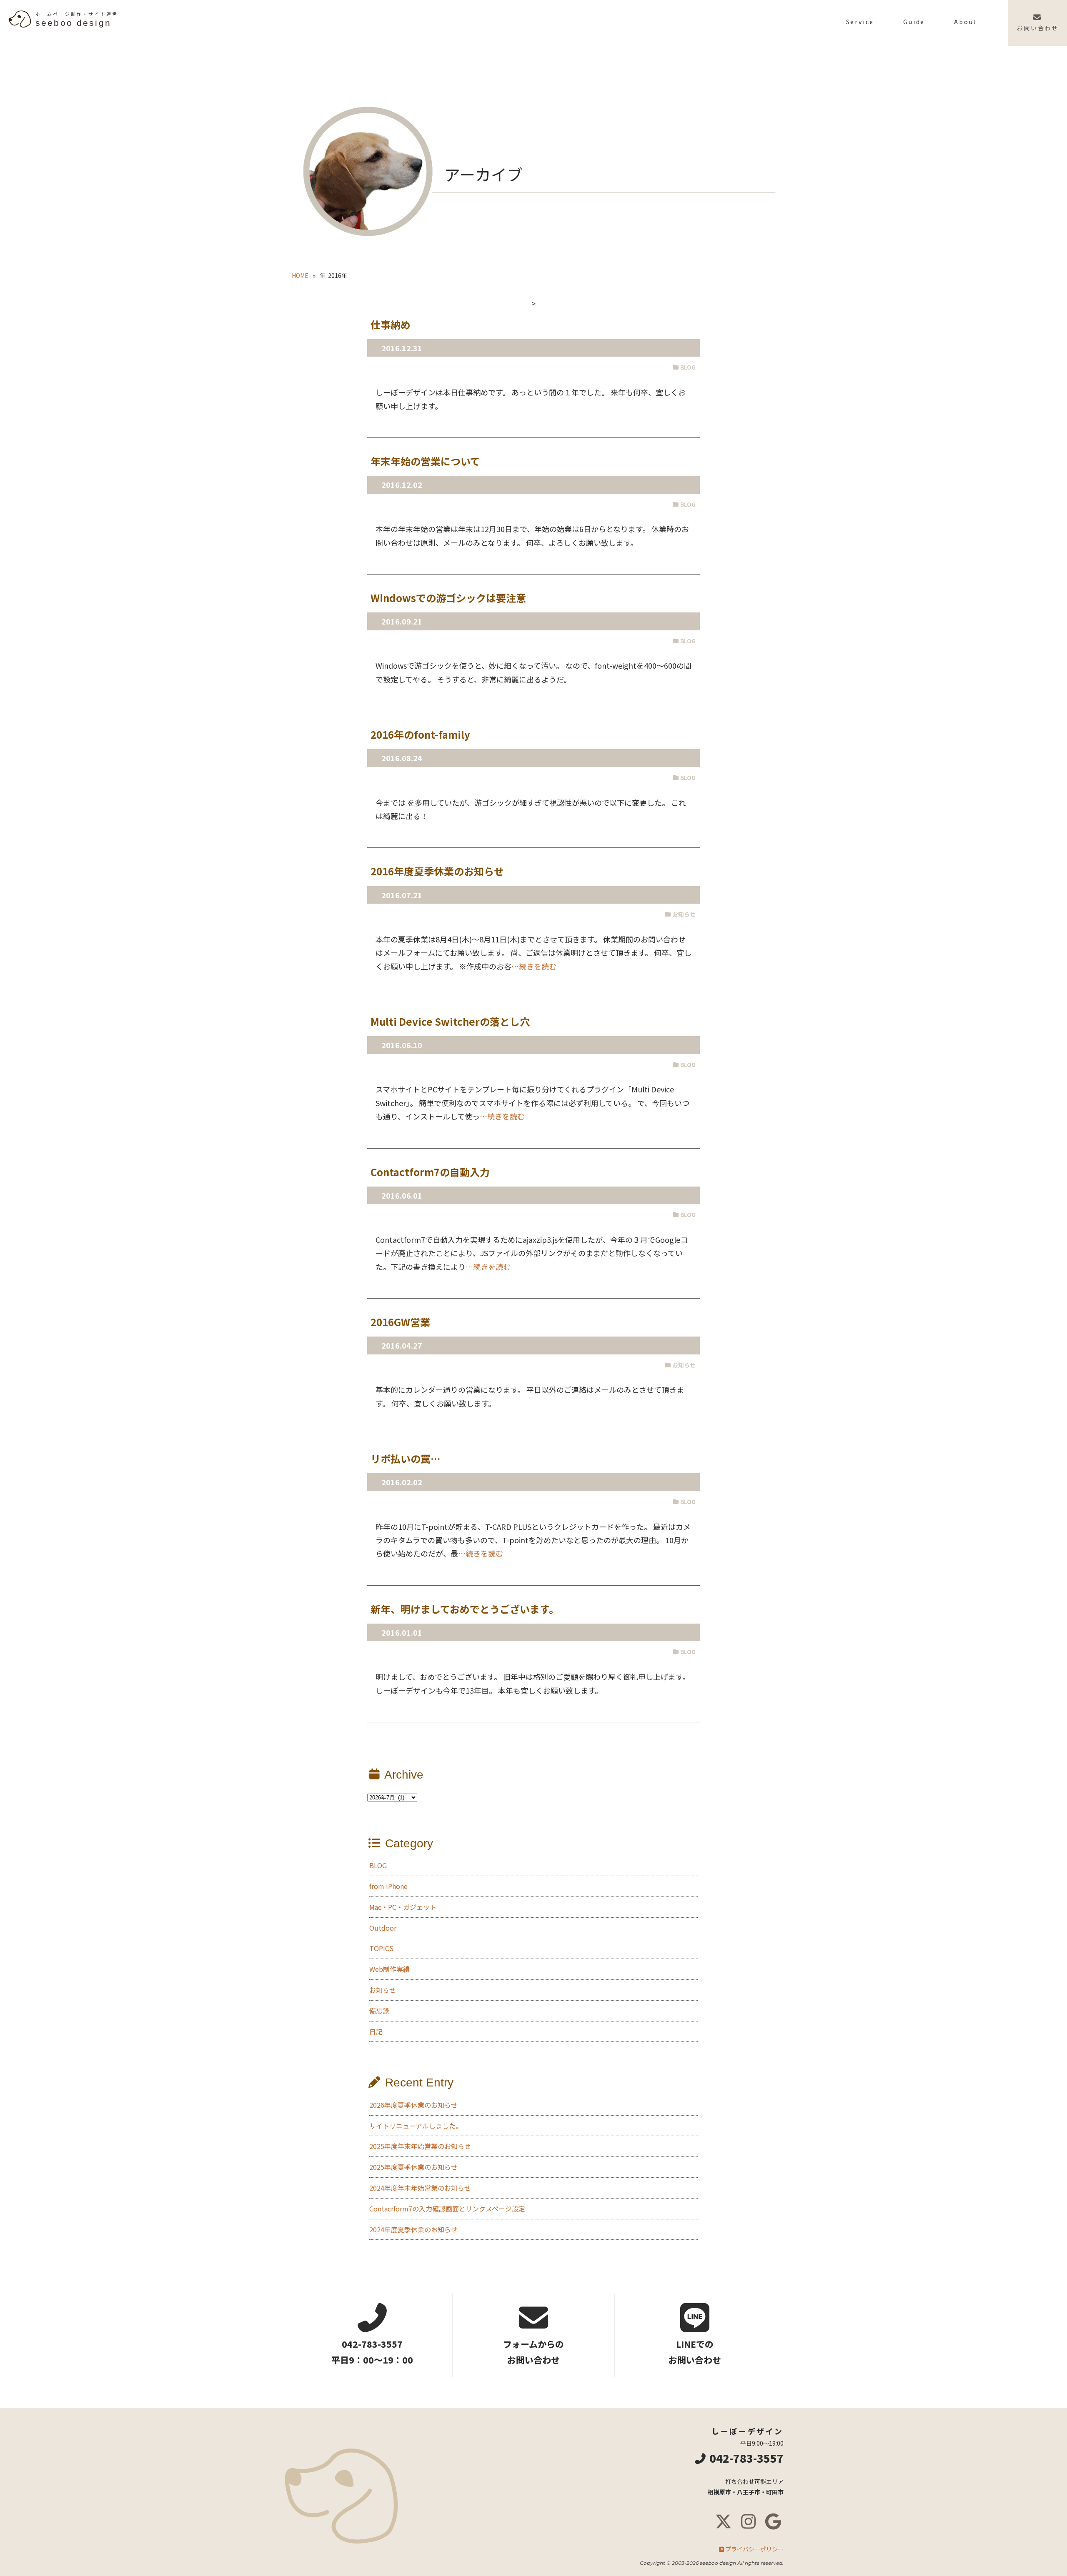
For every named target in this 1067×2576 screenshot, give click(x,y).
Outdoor (383, 1928)
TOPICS (381, 1948)
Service (860, 22)
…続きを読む (534, 966)
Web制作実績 (389, 1969)
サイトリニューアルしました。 (416, 2126)
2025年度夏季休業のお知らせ (413, 2167)
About (966, 22)
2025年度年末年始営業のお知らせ (420, 2146)
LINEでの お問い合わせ (695, 2352)
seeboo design (77, 19)
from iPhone (388, 1886)
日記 (376, 2031)
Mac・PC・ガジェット (403, 1907)
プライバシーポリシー (754, 2549)
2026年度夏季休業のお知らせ (413, 2105)
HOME (300, 275)
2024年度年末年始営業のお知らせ (420, 2188)
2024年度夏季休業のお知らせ (413, 2229)
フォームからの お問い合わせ (533, 2352)
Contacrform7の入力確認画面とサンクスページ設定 (447, 2209)
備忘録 (379, 2011)
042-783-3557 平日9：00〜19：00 (372, 2352)
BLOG (378, 1865)
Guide (914, 22)
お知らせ (383, 1990)
